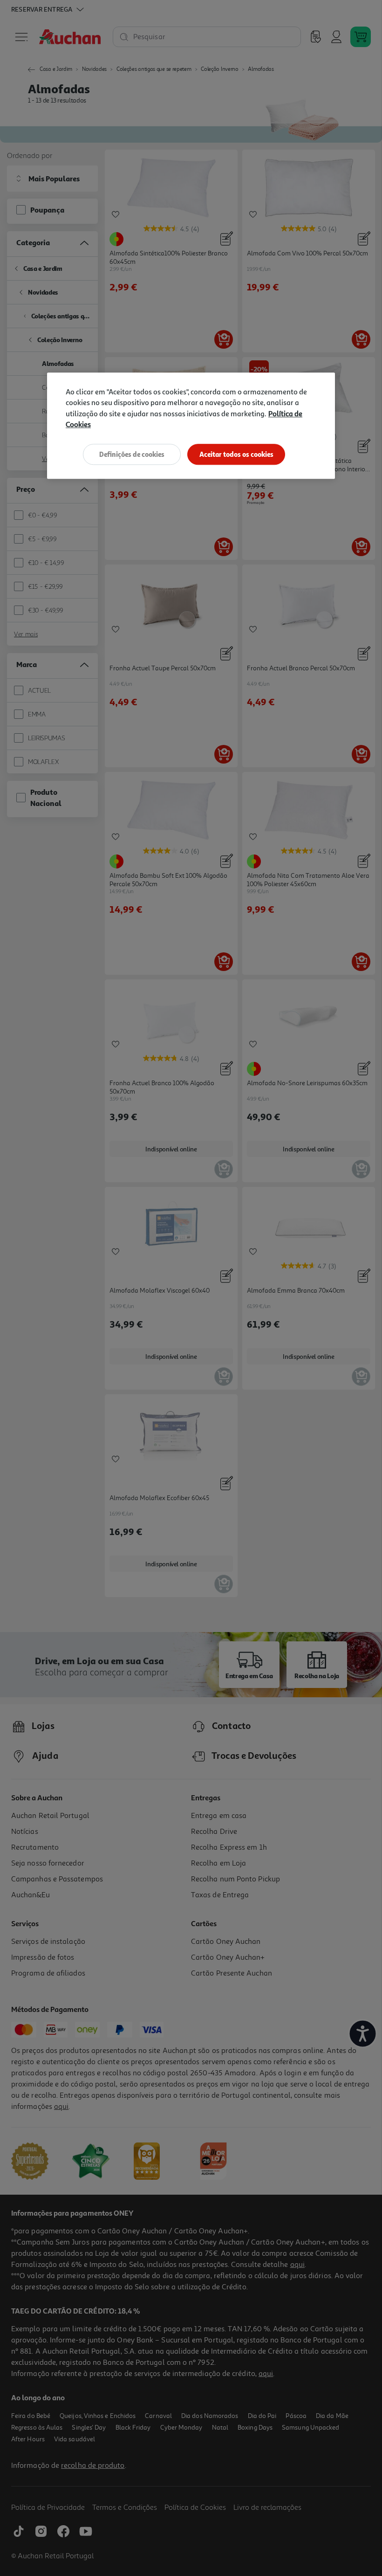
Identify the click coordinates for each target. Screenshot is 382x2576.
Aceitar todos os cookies (236, 454)
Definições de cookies (132, 454)
